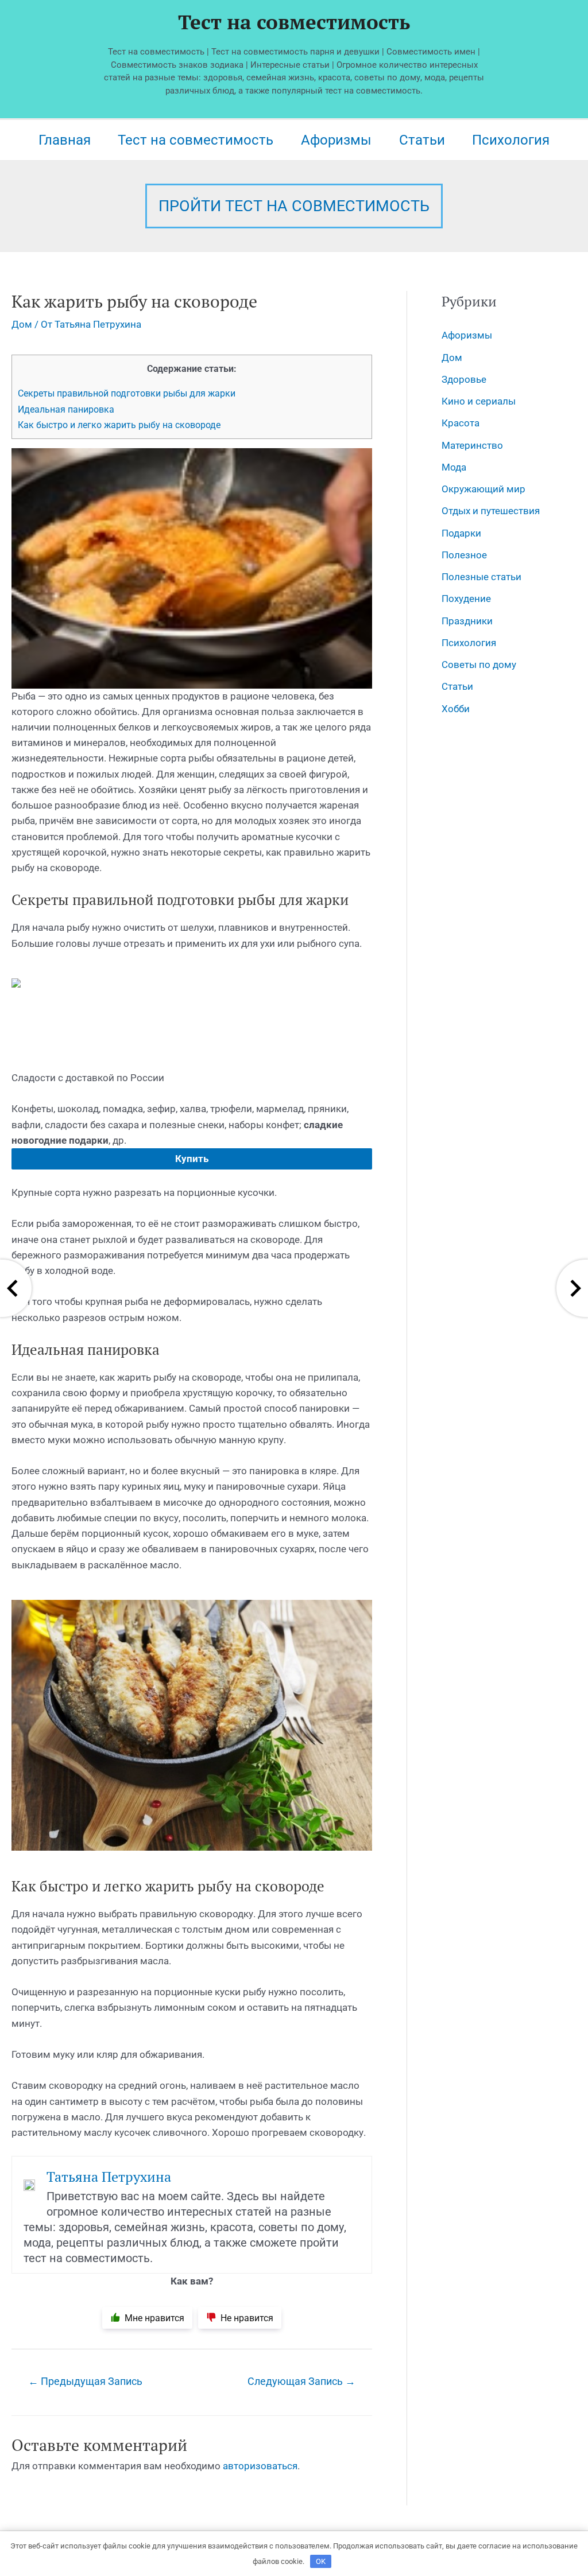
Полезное (464, 555)
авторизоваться (260, 2466)
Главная (65, 140)
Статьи (422, 140)
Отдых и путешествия (491, 511)
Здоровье (464, 379)
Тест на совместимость (294, 22)
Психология (511, 140)
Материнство (472, 445)
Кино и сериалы (479, 401)
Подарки (461, 533)
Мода (454, 467)
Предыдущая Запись (85, 2381)
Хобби (456, 709)
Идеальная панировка (66, 409)
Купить (192, 1159)
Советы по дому (479, 665)
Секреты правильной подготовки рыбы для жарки (127, 393)
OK (321, 2561)
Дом (22, 324)
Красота (461, 423)
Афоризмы (336, 140)
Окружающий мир (483, 489)
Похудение (466, 599)
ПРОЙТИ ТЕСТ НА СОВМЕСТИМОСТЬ (294, 206)
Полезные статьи (481, 577)
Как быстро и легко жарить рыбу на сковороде (119, 425)
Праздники (467, 621)
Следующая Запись (301, 2381)
